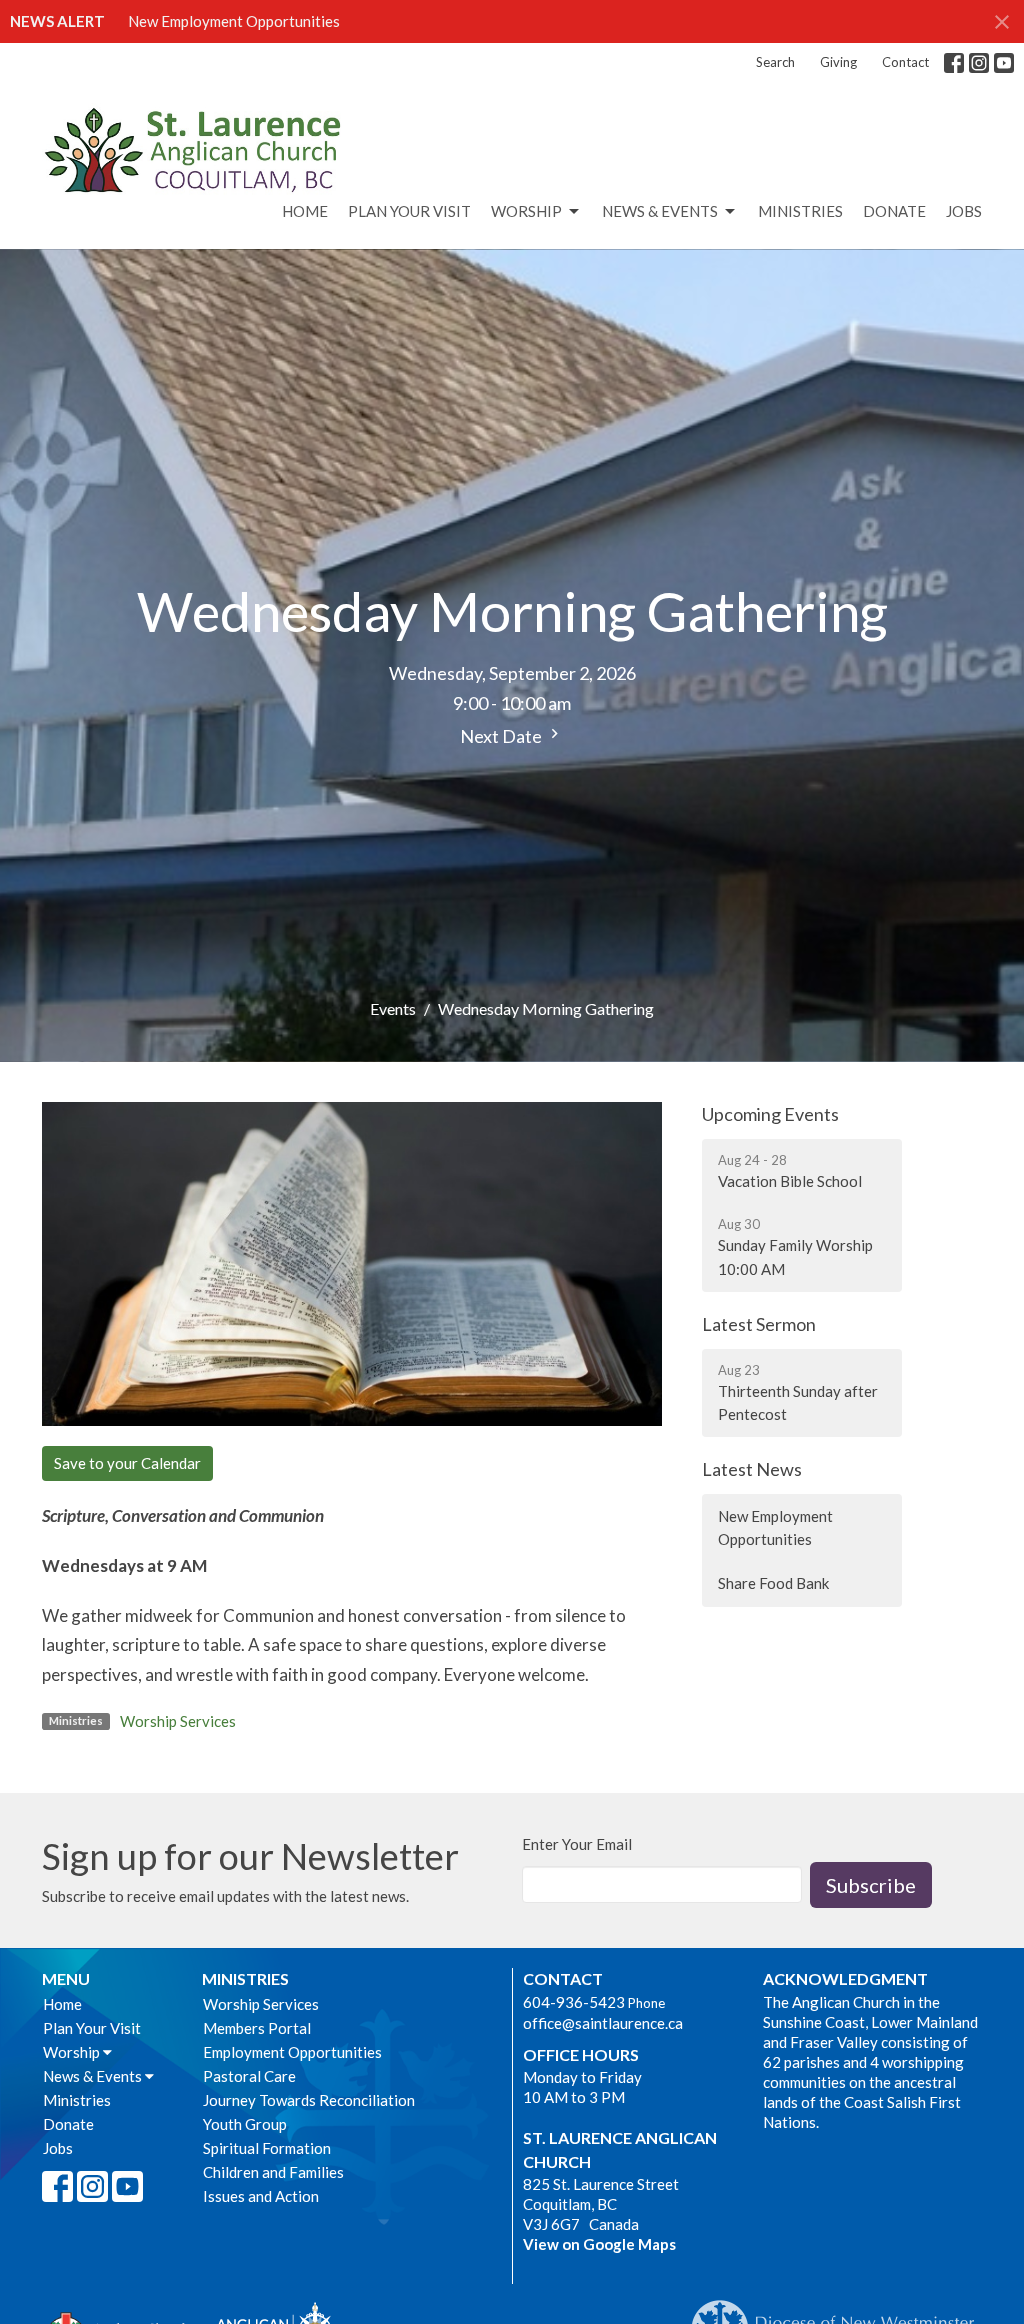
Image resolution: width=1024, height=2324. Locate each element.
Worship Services (178, 1721)
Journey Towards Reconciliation (309, 2100)
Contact (905, 62)
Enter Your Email (577, 1844)
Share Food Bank (773, 1583)
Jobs (964, 211)
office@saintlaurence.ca (603, 2023)
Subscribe (871, 1885)
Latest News (752, 1469)
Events (393, 1008)
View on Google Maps (599, 2244)
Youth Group (245, 2124)
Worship (526, 211)
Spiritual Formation (267, 2148)
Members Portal (257, 2028)
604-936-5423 (574, 2002)
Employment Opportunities (292, 2052)
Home (305, 211)
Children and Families (273, 2172)
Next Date (502, 736)
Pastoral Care (249, 2076)
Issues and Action (261, 2196)
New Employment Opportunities (234, 21)
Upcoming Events (770, 1114)
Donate (894, 211)
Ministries (800, 211)
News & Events (660, 211)
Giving (838, 62)
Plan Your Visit (409, 211)
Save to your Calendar (127, 1463)
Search (775, 62)
